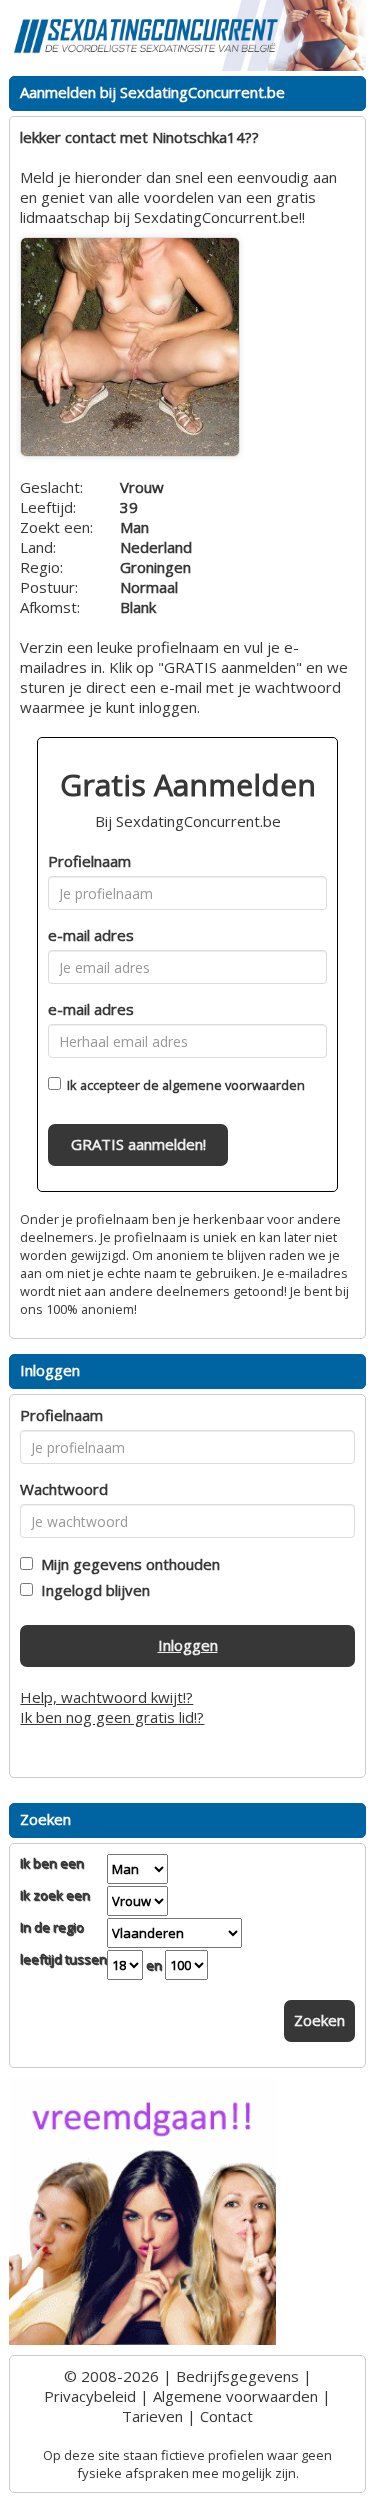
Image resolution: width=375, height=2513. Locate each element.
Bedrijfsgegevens (237, 2376)
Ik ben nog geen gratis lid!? (112, 1717)
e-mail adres (91, 935)
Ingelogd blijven (91, 1590)
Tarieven (152, 2416)
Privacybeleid (90, 2396)
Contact (226, 2416)
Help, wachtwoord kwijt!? (106, 1697)
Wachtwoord (64, 1489)
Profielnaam (89, 861)
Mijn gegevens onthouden (126, 1564)
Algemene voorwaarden (235, 2396)
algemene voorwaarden (233, 1085)
